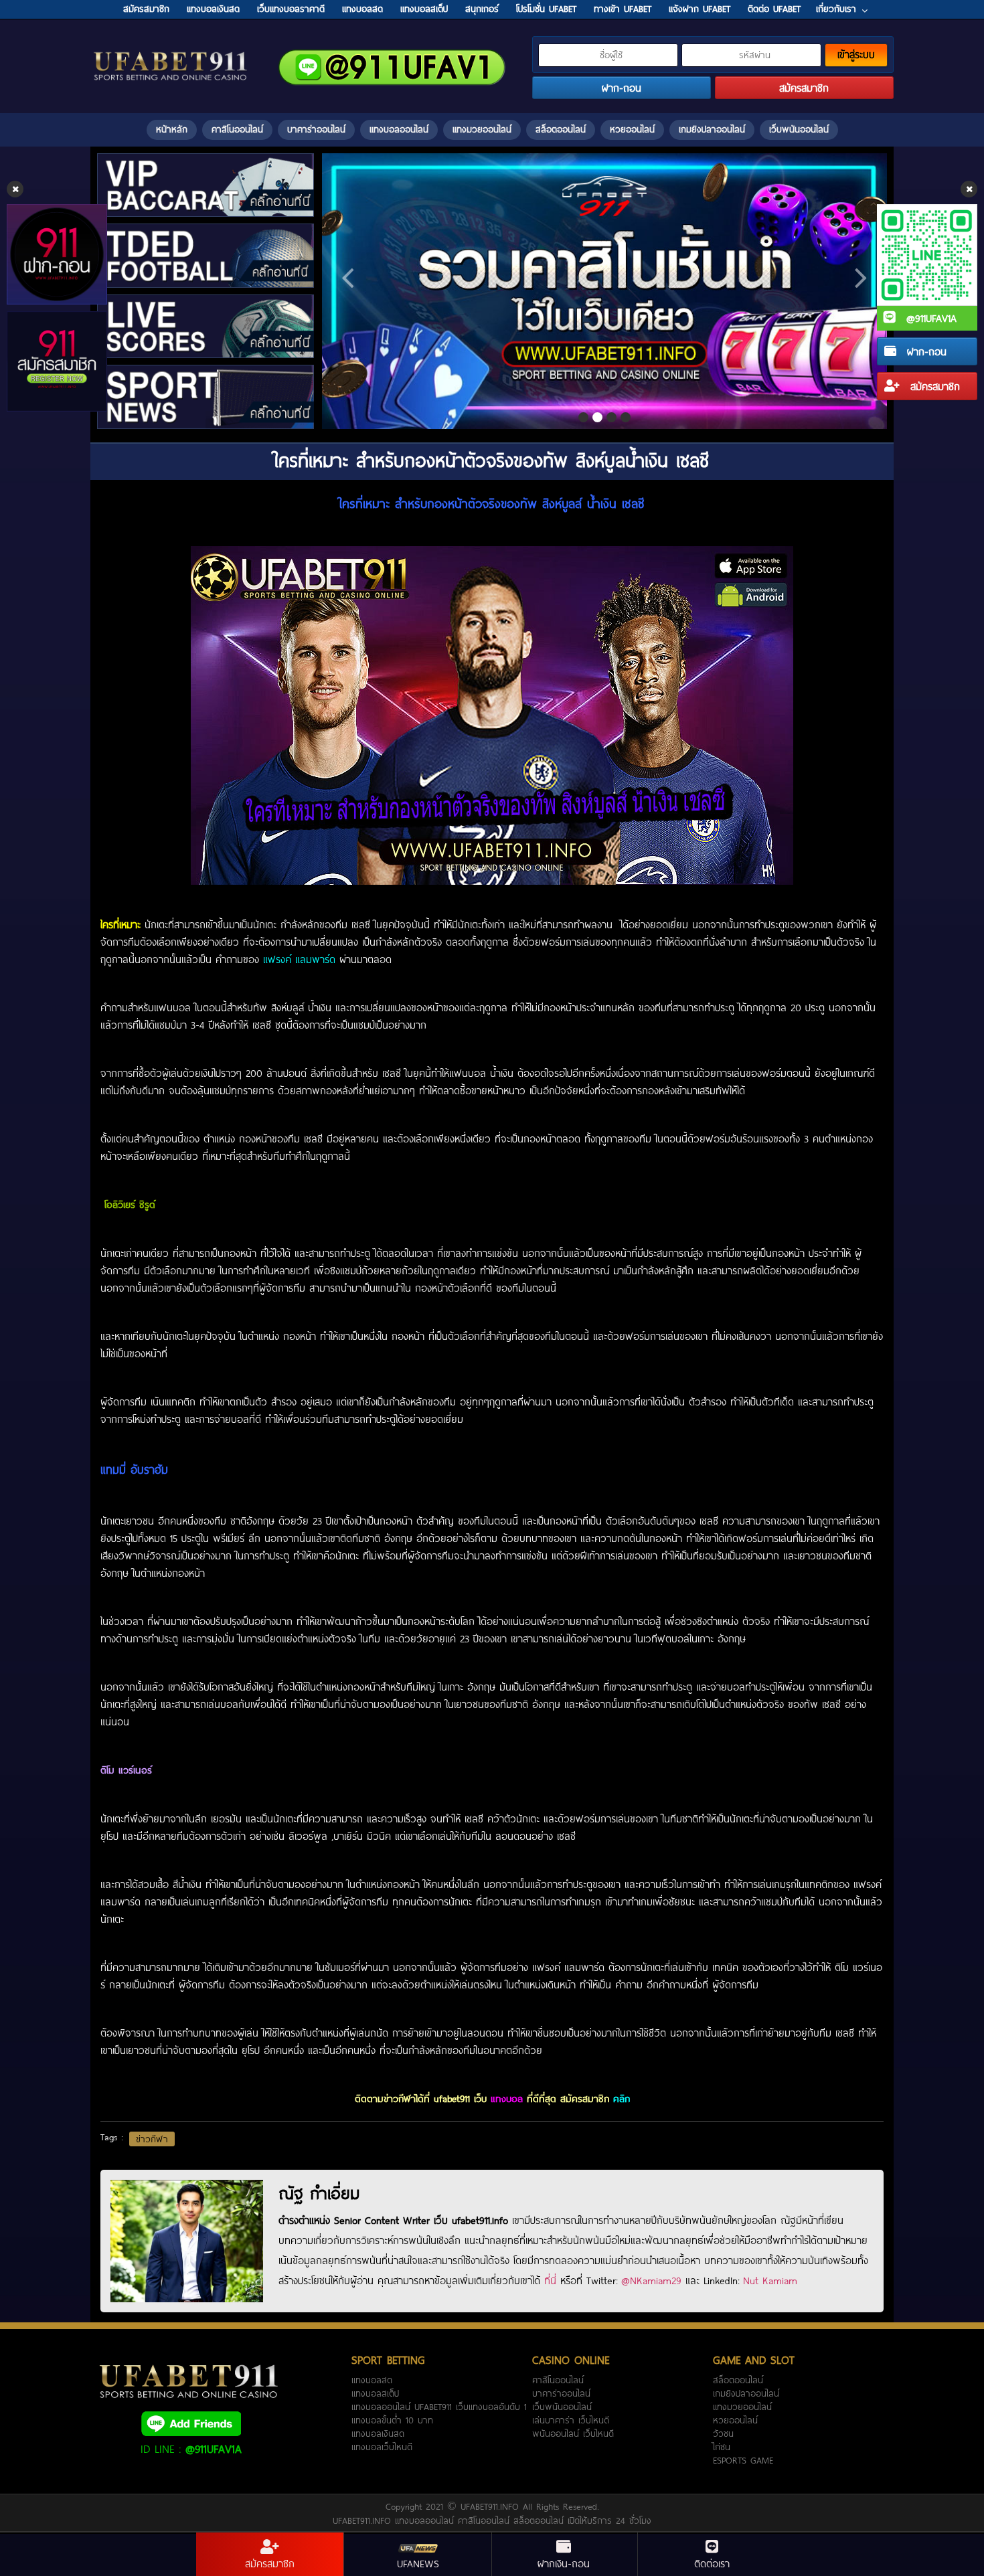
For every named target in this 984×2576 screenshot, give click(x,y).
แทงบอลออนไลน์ (399, 129)
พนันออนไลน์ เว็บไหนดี (573, 2433)
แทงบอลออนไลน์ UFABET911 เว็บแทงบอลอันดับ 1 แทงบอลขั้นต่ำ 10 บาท (439, 2413)
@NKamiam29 (651, 2280)
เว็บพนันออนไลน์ (799, 129)
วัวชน (723, 2433)
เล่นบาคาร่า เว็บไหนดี (571, 2420)
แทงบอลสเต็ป (375, 2393)
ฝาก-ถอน (925, 351)
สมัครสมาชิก (933, 386)
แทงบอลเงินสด (378, 2433)
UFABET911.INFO (492, 2506)
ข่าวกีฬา (152, 2139)
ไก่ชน (722, 2447)
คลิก (622, 2098)
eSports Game (743, 2460)
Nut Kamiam (770, 2280)
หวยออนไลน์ (632, 129)
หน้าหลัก (172, 129)
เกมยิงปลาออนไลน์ (712, 129)
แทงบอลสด (372, 2380)
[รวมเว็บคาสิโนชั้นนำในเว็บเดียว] (604, 291)
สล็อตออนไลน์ (561, 129)
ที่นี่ (550, 2280)
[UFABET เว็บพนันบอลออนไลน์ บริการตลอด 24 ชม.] (171, 53)
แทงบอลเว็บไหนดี (382, 2447)
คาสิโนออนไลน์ (237, 129)
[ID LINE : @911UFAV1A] (191, 2423)
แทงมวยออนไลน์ (482, 129)
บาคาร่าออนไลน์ (316, 129)
